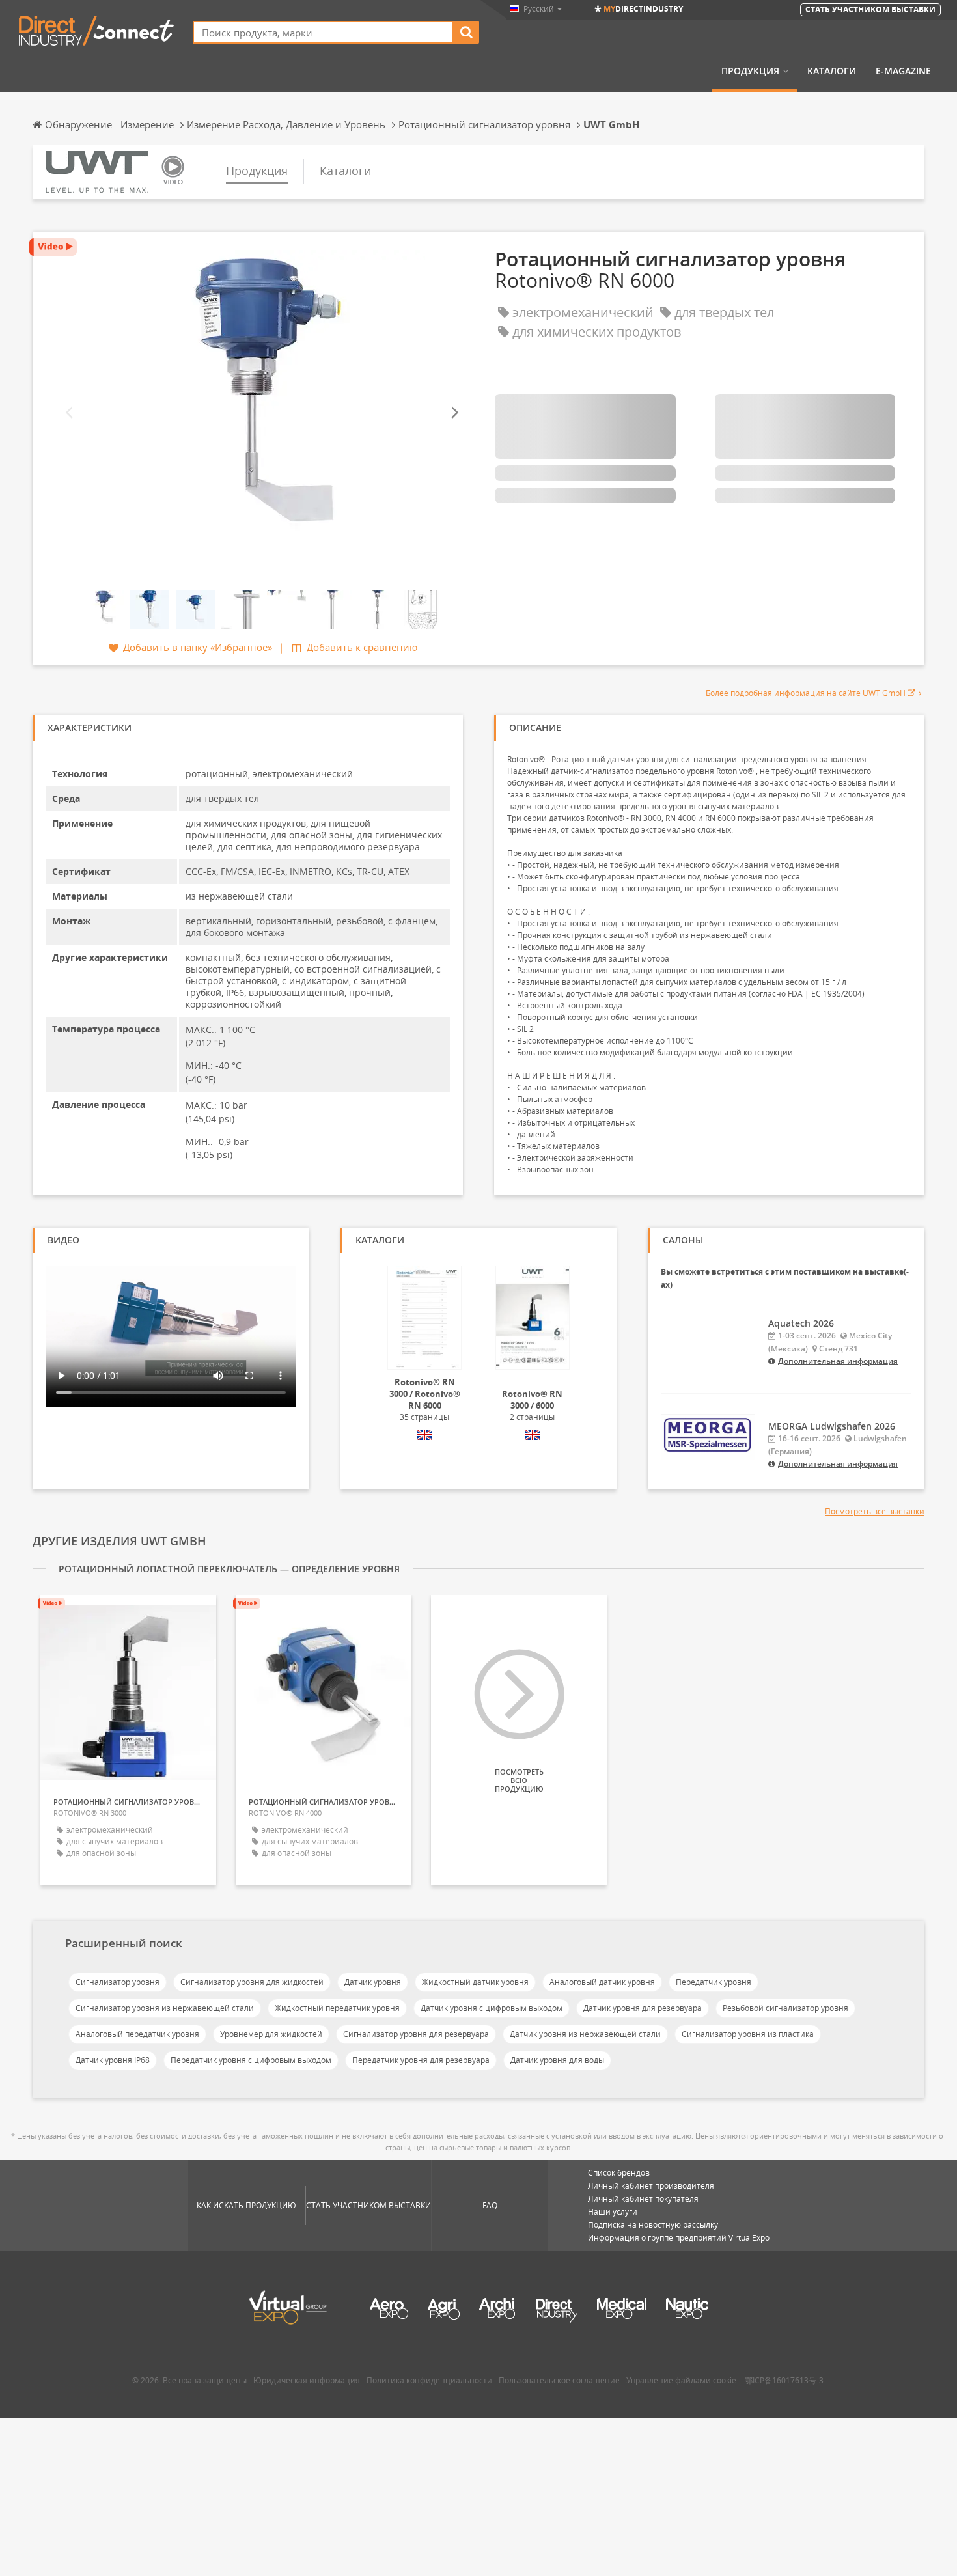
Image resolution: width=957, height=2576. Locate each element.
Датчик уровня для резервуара (643, 2008)
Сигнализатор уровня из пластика (748, 2034)
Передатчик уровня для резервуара (421, 2060)
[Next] (454, 412)
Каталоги (832, 71)
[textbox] (323, 32)
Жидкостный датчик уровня (475, 1982)
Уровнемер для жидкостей (271, 2034)
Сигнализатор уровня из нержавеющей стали (165, 2008)
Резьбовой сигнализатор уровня (785, 2008)
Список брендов (619, 2173)
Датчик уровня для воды (557, 2060)
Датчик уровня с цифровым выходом (492, 2008)
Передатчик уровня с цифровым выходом (251, 2060)
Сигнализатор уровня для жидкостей (252, 1982)
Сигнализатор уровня (118, 1982)
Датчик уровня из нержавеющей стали (585, 2034)
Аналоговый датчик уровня (602, 1982)
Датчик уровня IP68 (113, 2060)
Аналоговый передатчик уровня (137, 2034)
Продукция (750, 71)
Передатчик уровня (714, 1982)
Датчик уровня (373, 1982)
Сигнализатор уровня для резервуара (416, 2034)
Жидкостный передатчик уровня (337, 2008)
